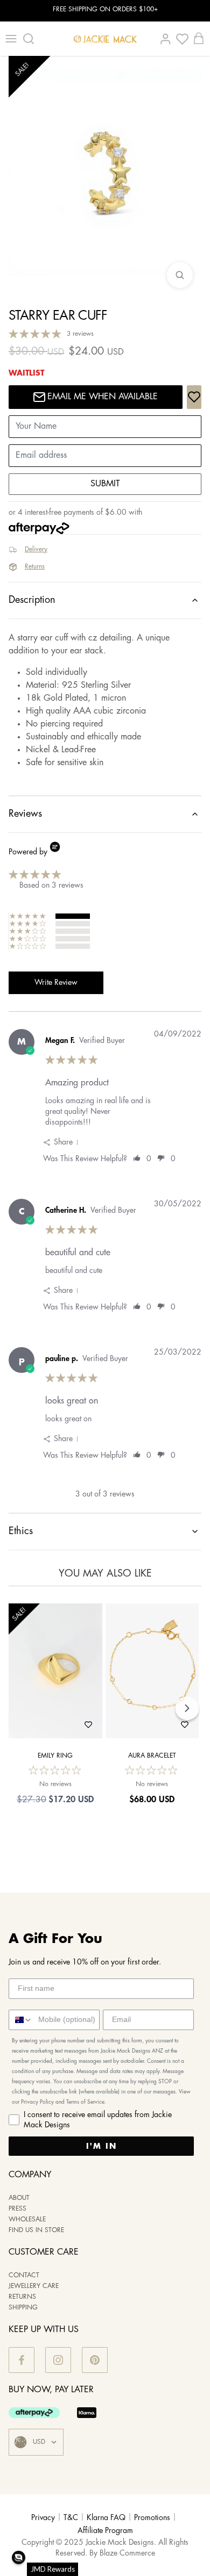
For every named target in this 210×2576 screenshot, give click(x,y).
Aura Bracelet (152, 1756)
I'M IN (101, 2146)
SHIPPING (23, 2308)
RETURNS (22, 2297)
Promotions (152, 2518)
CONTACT (24, 2275)
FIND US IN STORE (36, 2230)
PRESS (17, 2209)
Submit (105, 484)
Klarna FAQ (106, 2518)
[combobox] (21, 2020)
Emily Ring (55, 1756)
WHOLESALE (27, 2219)
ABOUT (19, 2198)
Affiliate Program (105, 2531)
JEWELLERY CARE (34, 2286)
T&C (71, 2518)
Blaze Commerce (127, 2553)
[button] (19, 2557)
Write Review (56, 983)
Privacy (43, 2518)
